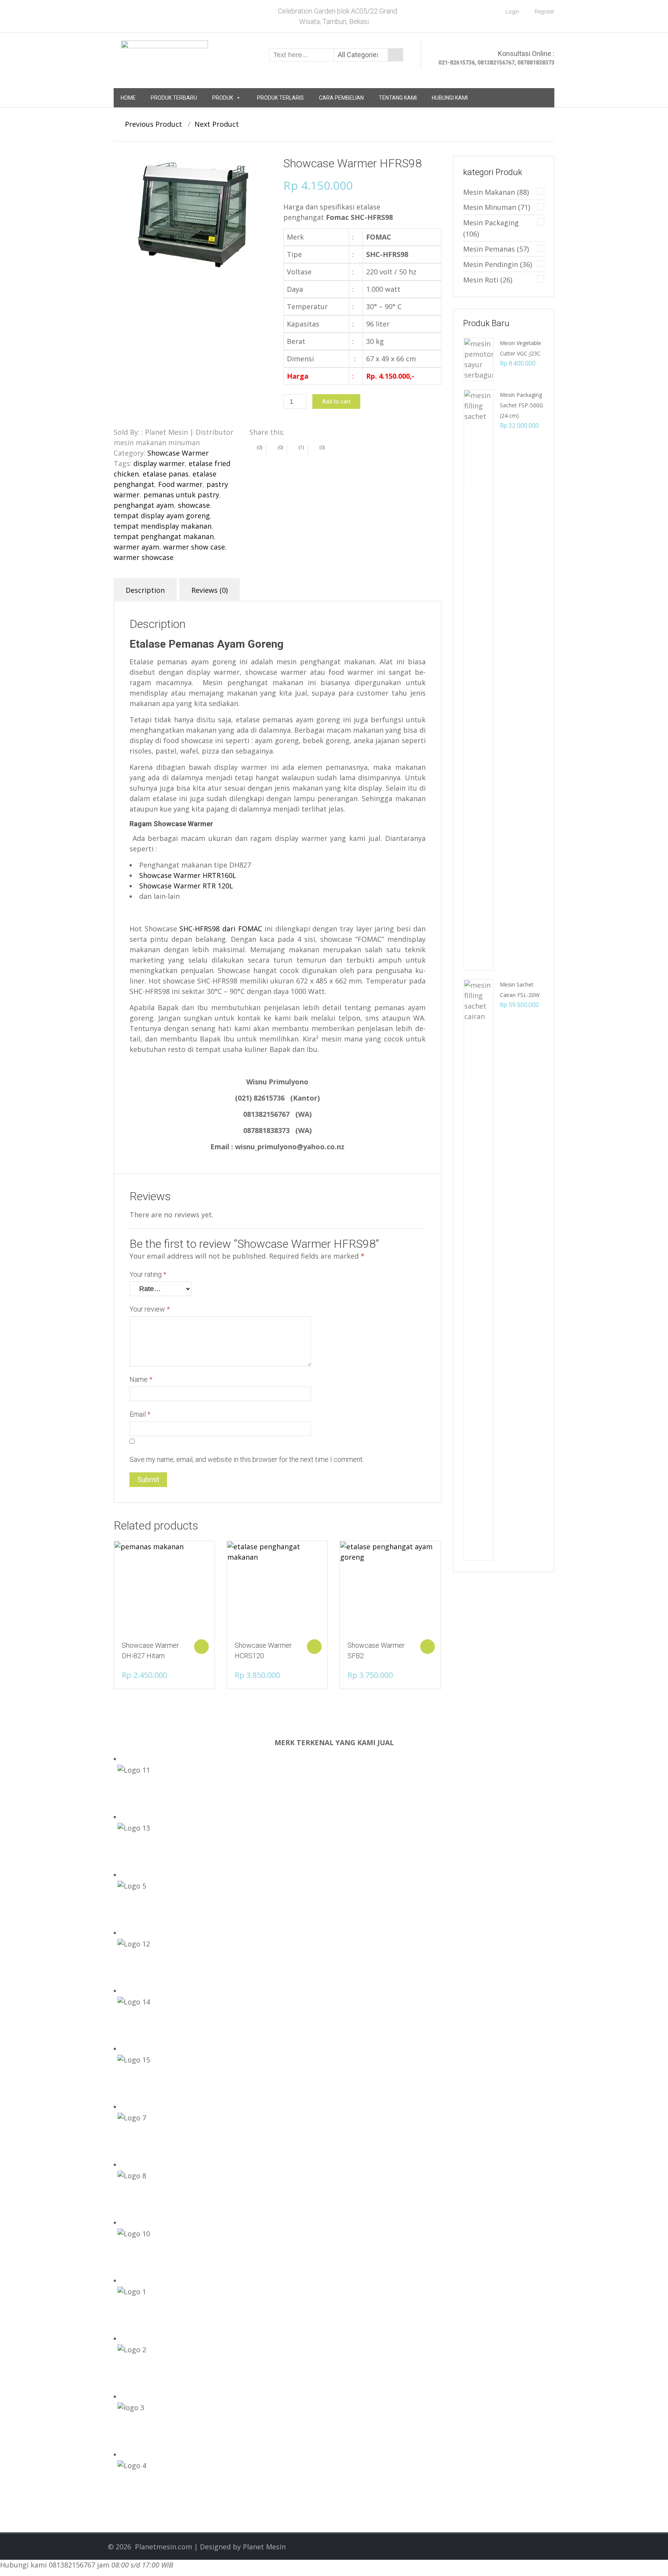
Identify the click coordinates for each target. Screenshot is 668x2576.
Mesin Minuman (490, 207)
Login (512, 12)
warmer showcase (144, 557)
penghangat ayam (144, 505)
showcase (194, 505)
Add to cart (336, 402)
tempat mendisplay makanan (163, 526)
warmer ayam (136, 547)
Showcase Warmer (178, 453)
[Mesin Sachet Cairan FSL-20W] (479, 1269)
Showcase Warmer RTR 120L (186, 886)
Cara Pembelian (341, 98)
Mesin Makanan (489, 192)
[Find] (395, 55)
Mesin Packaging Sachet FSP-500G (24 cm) (521, 405)
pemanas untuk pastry (181, 495)
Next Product (220, 124)
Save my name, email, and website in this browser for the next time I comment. (247, 1459)
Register (544, 12)
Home (128, 98)
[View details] (164, 1587)
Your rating (148, 1274)
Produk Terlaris (280, 98)
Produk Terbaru (174, 98)
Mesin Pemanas (489, 249)
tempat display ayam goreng (162, 516)
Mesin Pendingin (491, 264)
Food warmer (180, 484)
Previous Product (151, 124)
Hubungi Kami (450, 98)
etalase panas (166, 474)
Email (140, 1414)
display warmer (159, 463)
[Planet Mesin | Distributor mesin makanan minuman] (164, 54)
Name (141, 1379)
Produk (223, 98)
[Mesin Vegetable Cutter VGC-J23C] (479, 359)
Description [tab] (145, 590)
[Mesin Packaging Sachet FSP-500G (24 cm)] (479, 679)
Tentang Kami (398, 98)
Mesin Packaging (491, 223)
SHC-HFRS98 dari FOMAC (221, 929)
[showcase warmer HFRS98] (193, 215)
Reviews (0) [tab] (210, 590)
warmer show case (194, 547)
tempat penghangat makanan (164, 536)
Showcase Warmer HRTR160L (188, 875)
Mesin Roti (481, 280)
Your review (150, 1309)
